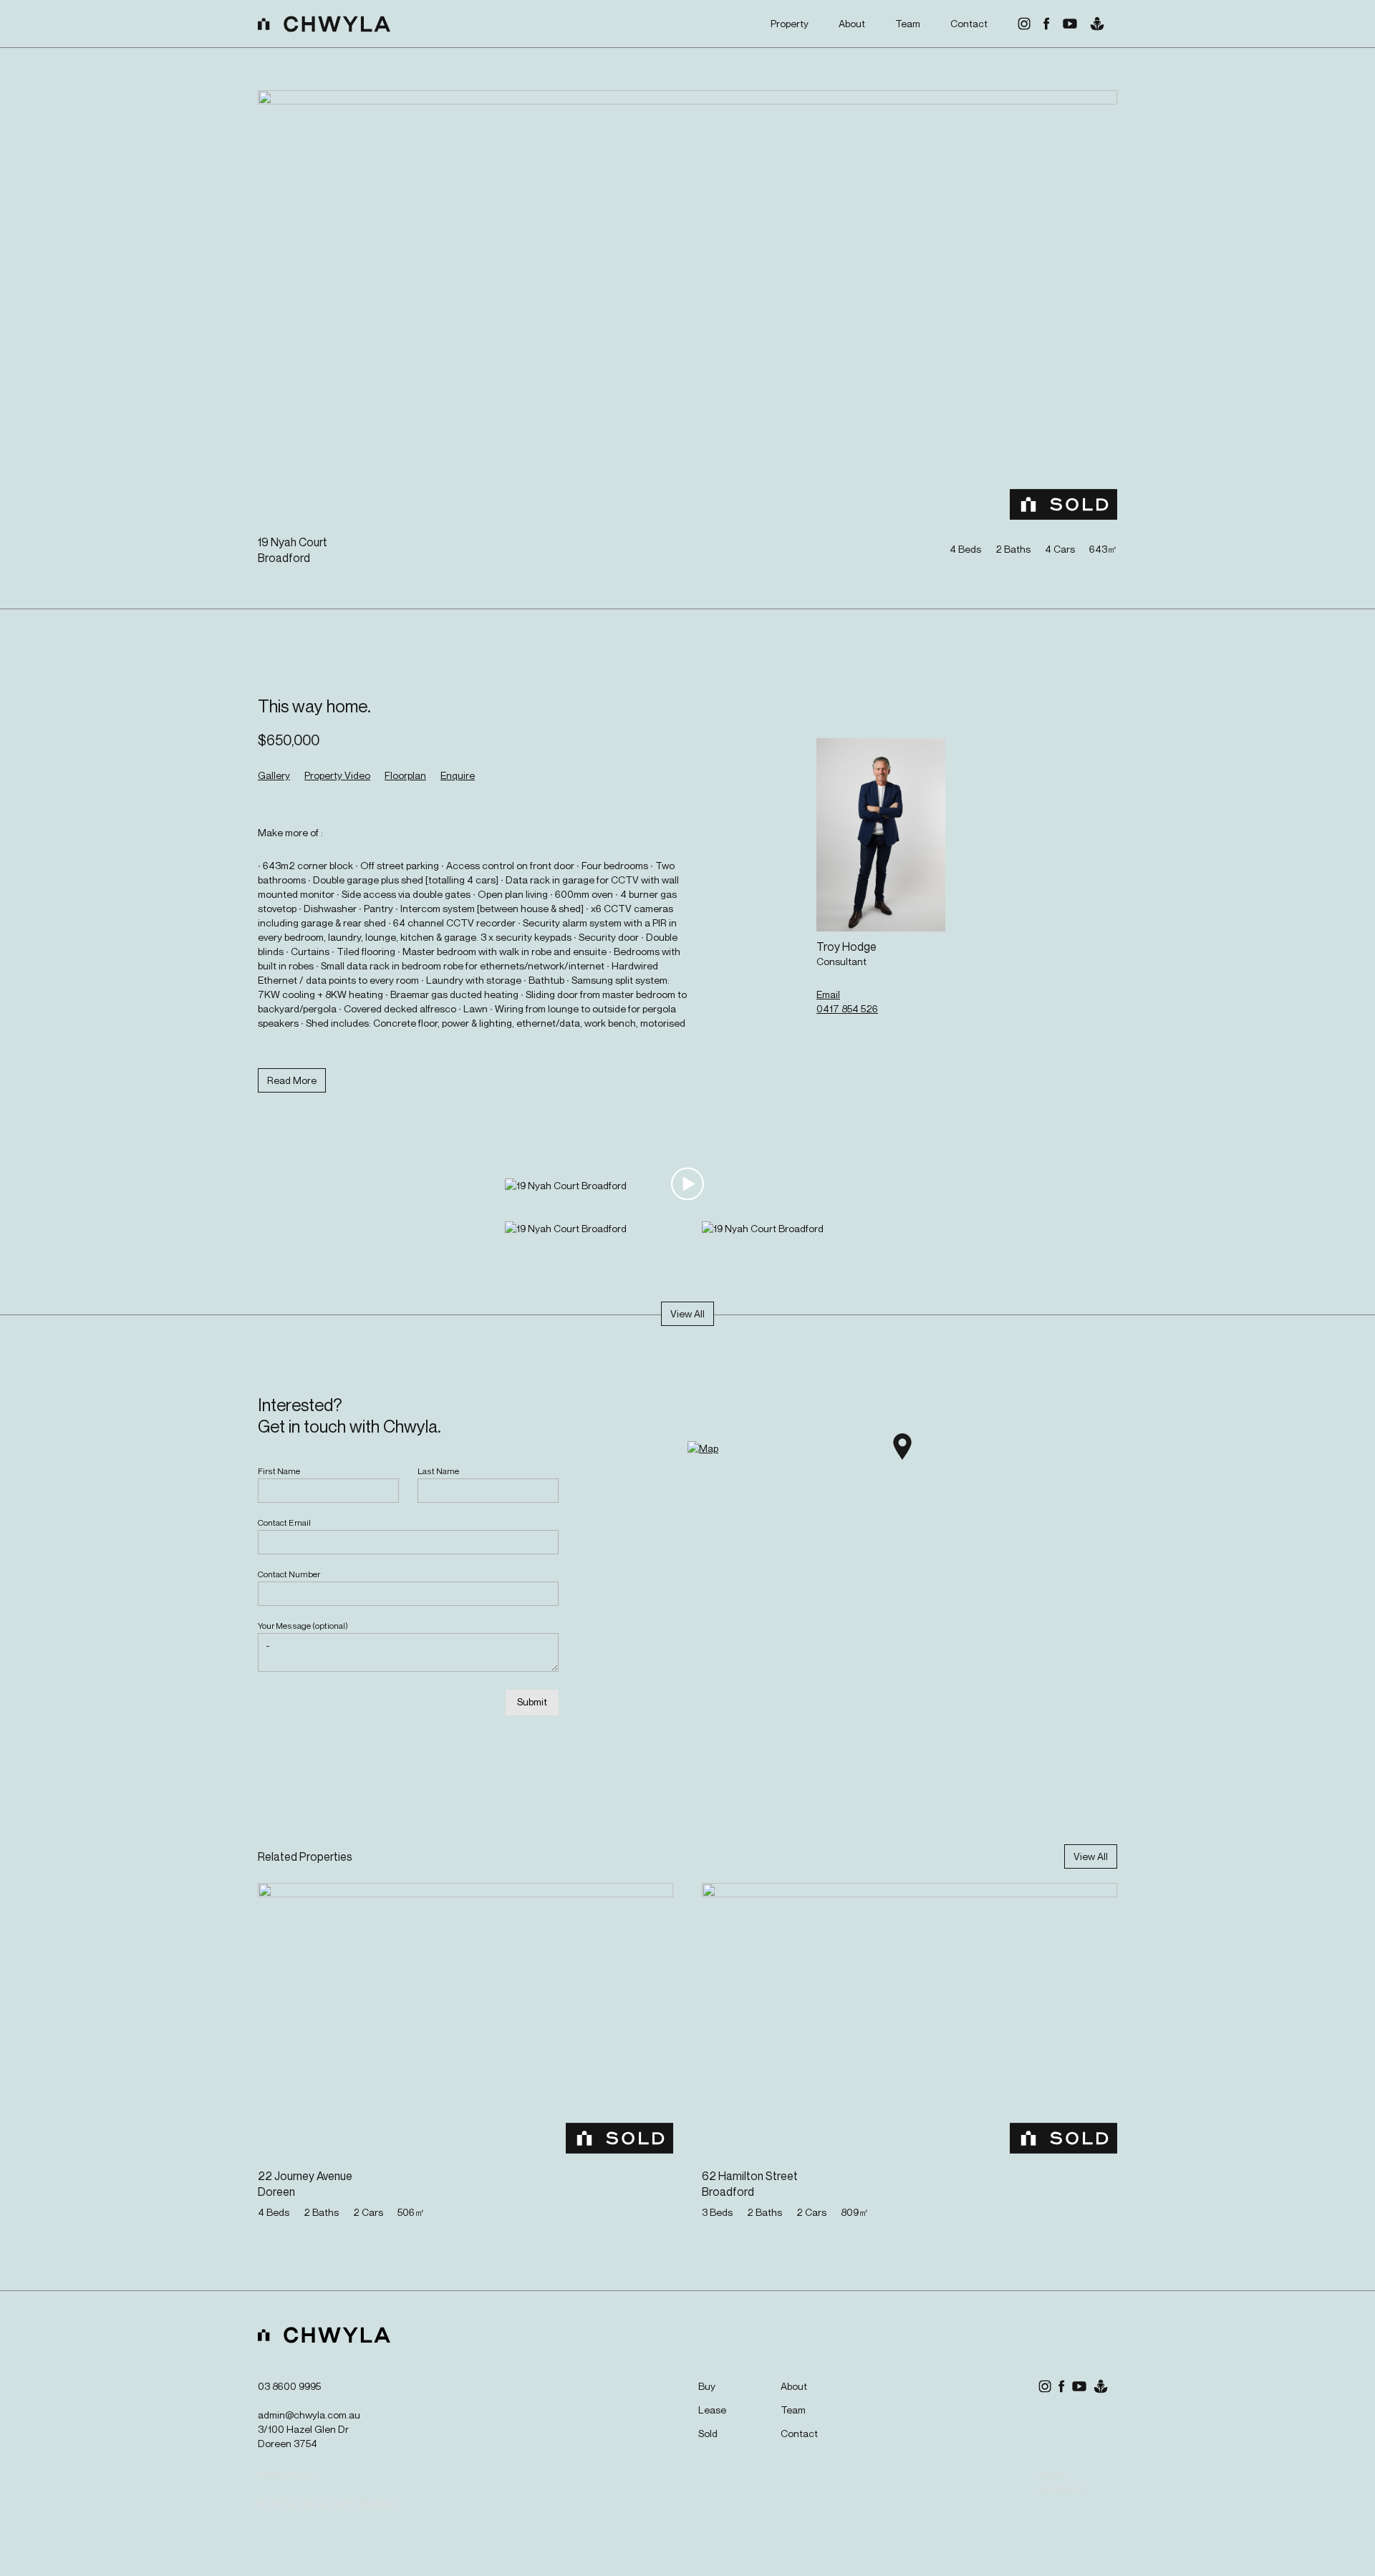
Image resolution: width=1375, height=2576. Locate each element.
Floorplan (405, 775)
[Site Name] (324, 24)
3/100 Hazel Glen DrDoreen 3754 (303, 2436)
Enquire (458, 775)
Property (790, 23)
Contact (969, 23)
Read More (292, 1080)
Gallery (274, 775)
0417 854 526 (847, 1008)
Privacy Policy (286, 2474)
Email (828, 994)
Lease (712, 2410)
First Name (279, 1471)
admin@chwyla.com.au (309, 2415)
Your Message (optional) (303, 1626)
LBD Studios (1062, 2489)
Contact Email (284, 1522)
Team (908, 23)
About (852, 23)
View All (687, 1313)
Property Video (337, 775)
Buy (707, 2386)
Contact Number (289, 1574)
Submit (532, 1701)
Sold (708, 2433)
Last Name (438, 1471)
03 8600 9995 (289, 2386)
